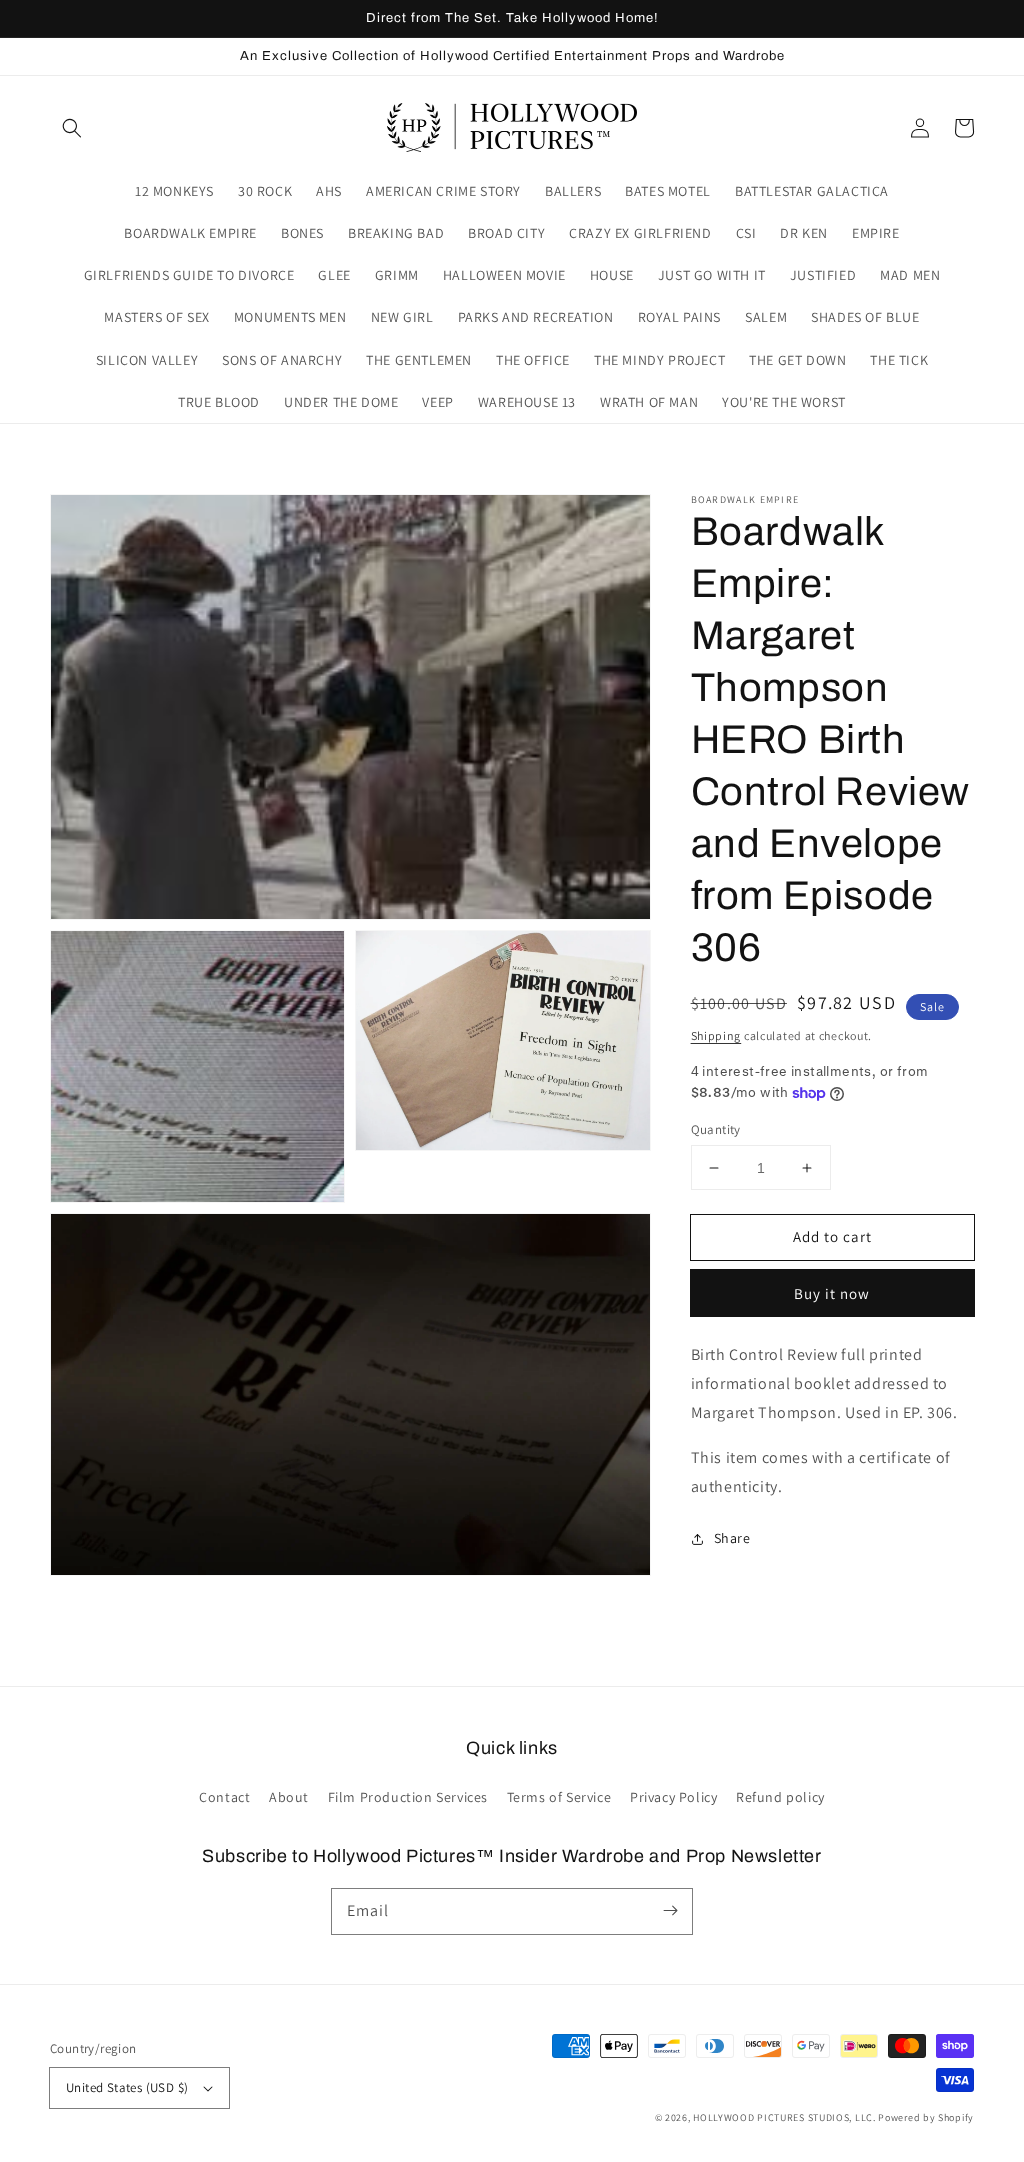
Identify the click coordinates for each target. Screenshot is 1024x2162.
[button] (72, 128)
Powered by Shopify (926, 2117)
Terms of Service (559, 1797)
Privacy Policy (673, 1797)
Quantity (716, 1129)
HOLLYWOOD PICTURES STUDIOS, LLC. (784, 2117)
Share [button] (732, 1538)
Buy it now (832, 1293)
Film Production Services (408, 1797)
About (289, 1797)
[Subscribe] (670, 1911)
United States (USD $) (127, 2087)
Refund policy (780, 1797)
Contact (224, 1797)
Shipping (716, 1035)
